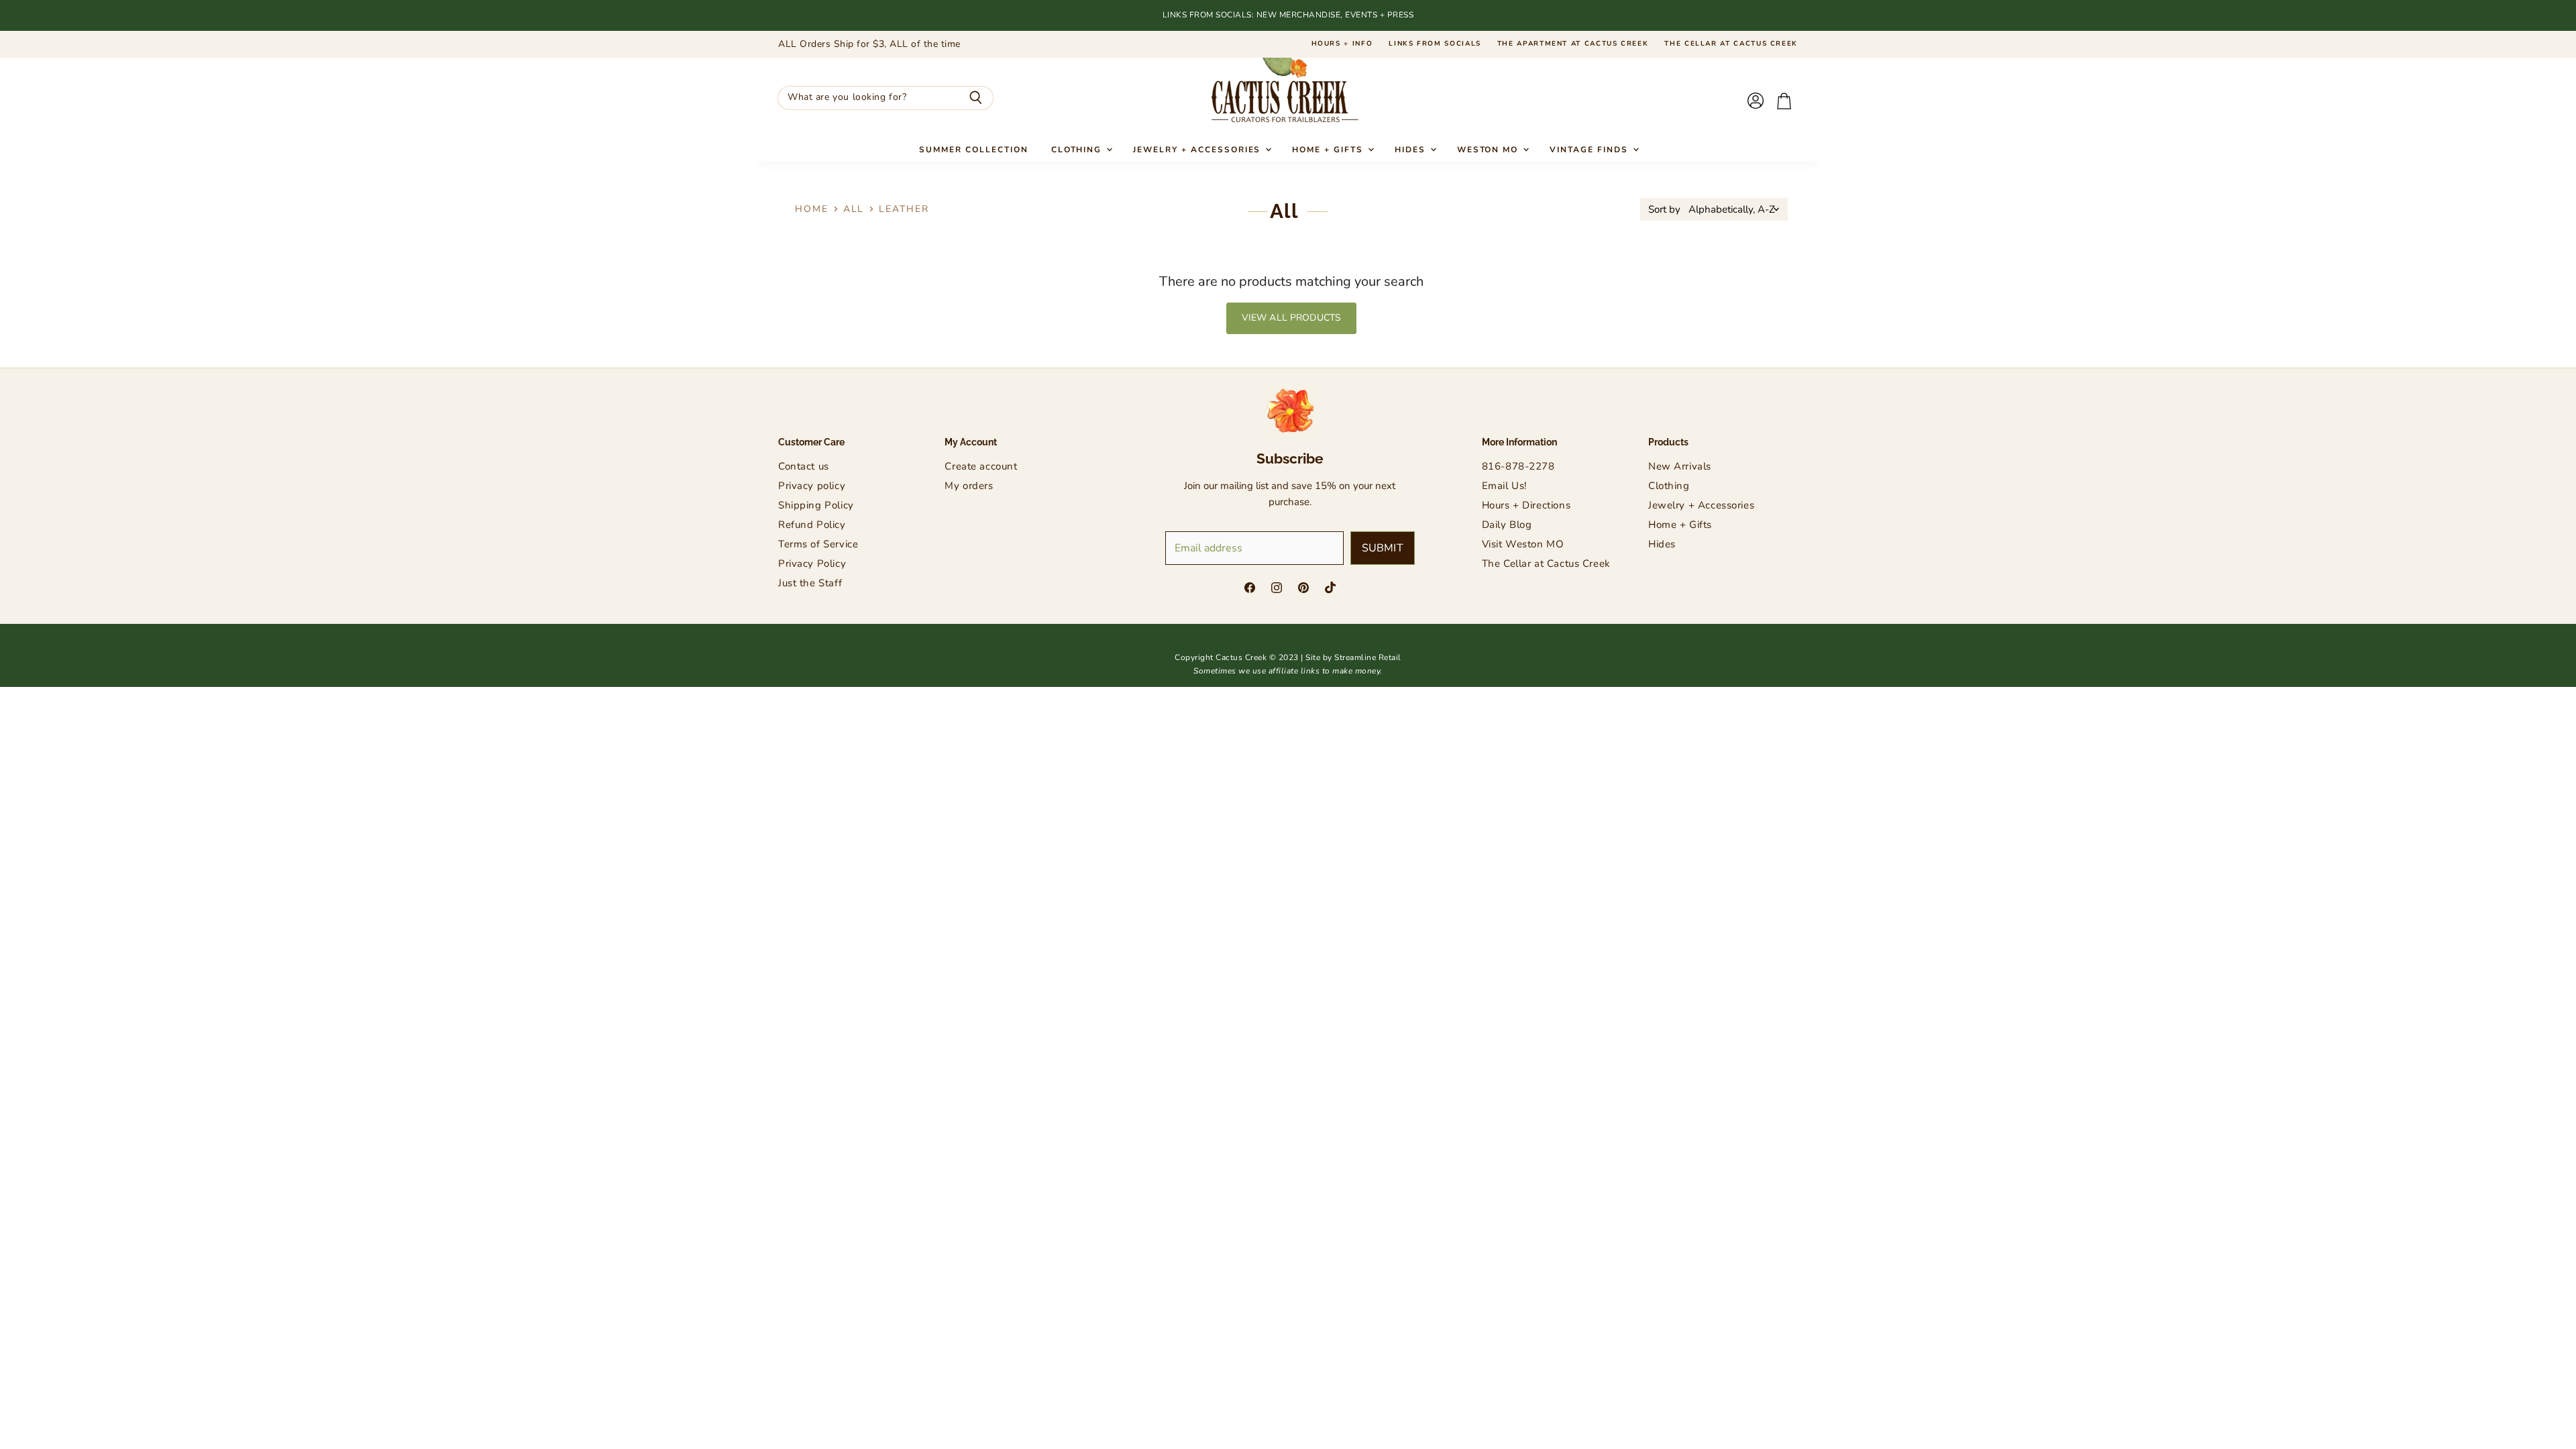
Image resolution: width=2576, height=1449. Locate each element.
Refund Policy (812, 525)
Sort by (1664, 210)
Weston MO (1490, 150)
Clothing (1078, 150)
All (854, 209)
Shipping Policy (816, 505)
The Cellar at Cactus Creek (1731, 44)
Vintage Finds (1590, 150)
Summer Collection (973, 150)
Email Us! (1504, 486)
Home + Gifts (1329, 150)
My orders (969, 486)
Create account (981, 466)
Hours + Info (1342, 44)
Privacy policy (812, 486)
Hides (1412, 150)
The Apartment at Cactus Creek (1573, 44)
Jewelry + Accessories (1198, 150)
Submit (1383, 548)
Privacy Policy (812, 563)
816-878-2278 (1518, 466)
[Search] (976, 98)
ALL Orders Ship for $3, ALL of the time (869, 44)
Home (812, 209)
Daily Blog (1507, 525)
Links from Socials (1435, 44)
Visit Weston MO (1523, 544)
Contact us (804, 466)
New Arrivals (1680, 466)
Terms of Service (818, 544)
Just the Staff (810, 583)
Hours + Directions (1526, 505)
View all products (1291, 318)
